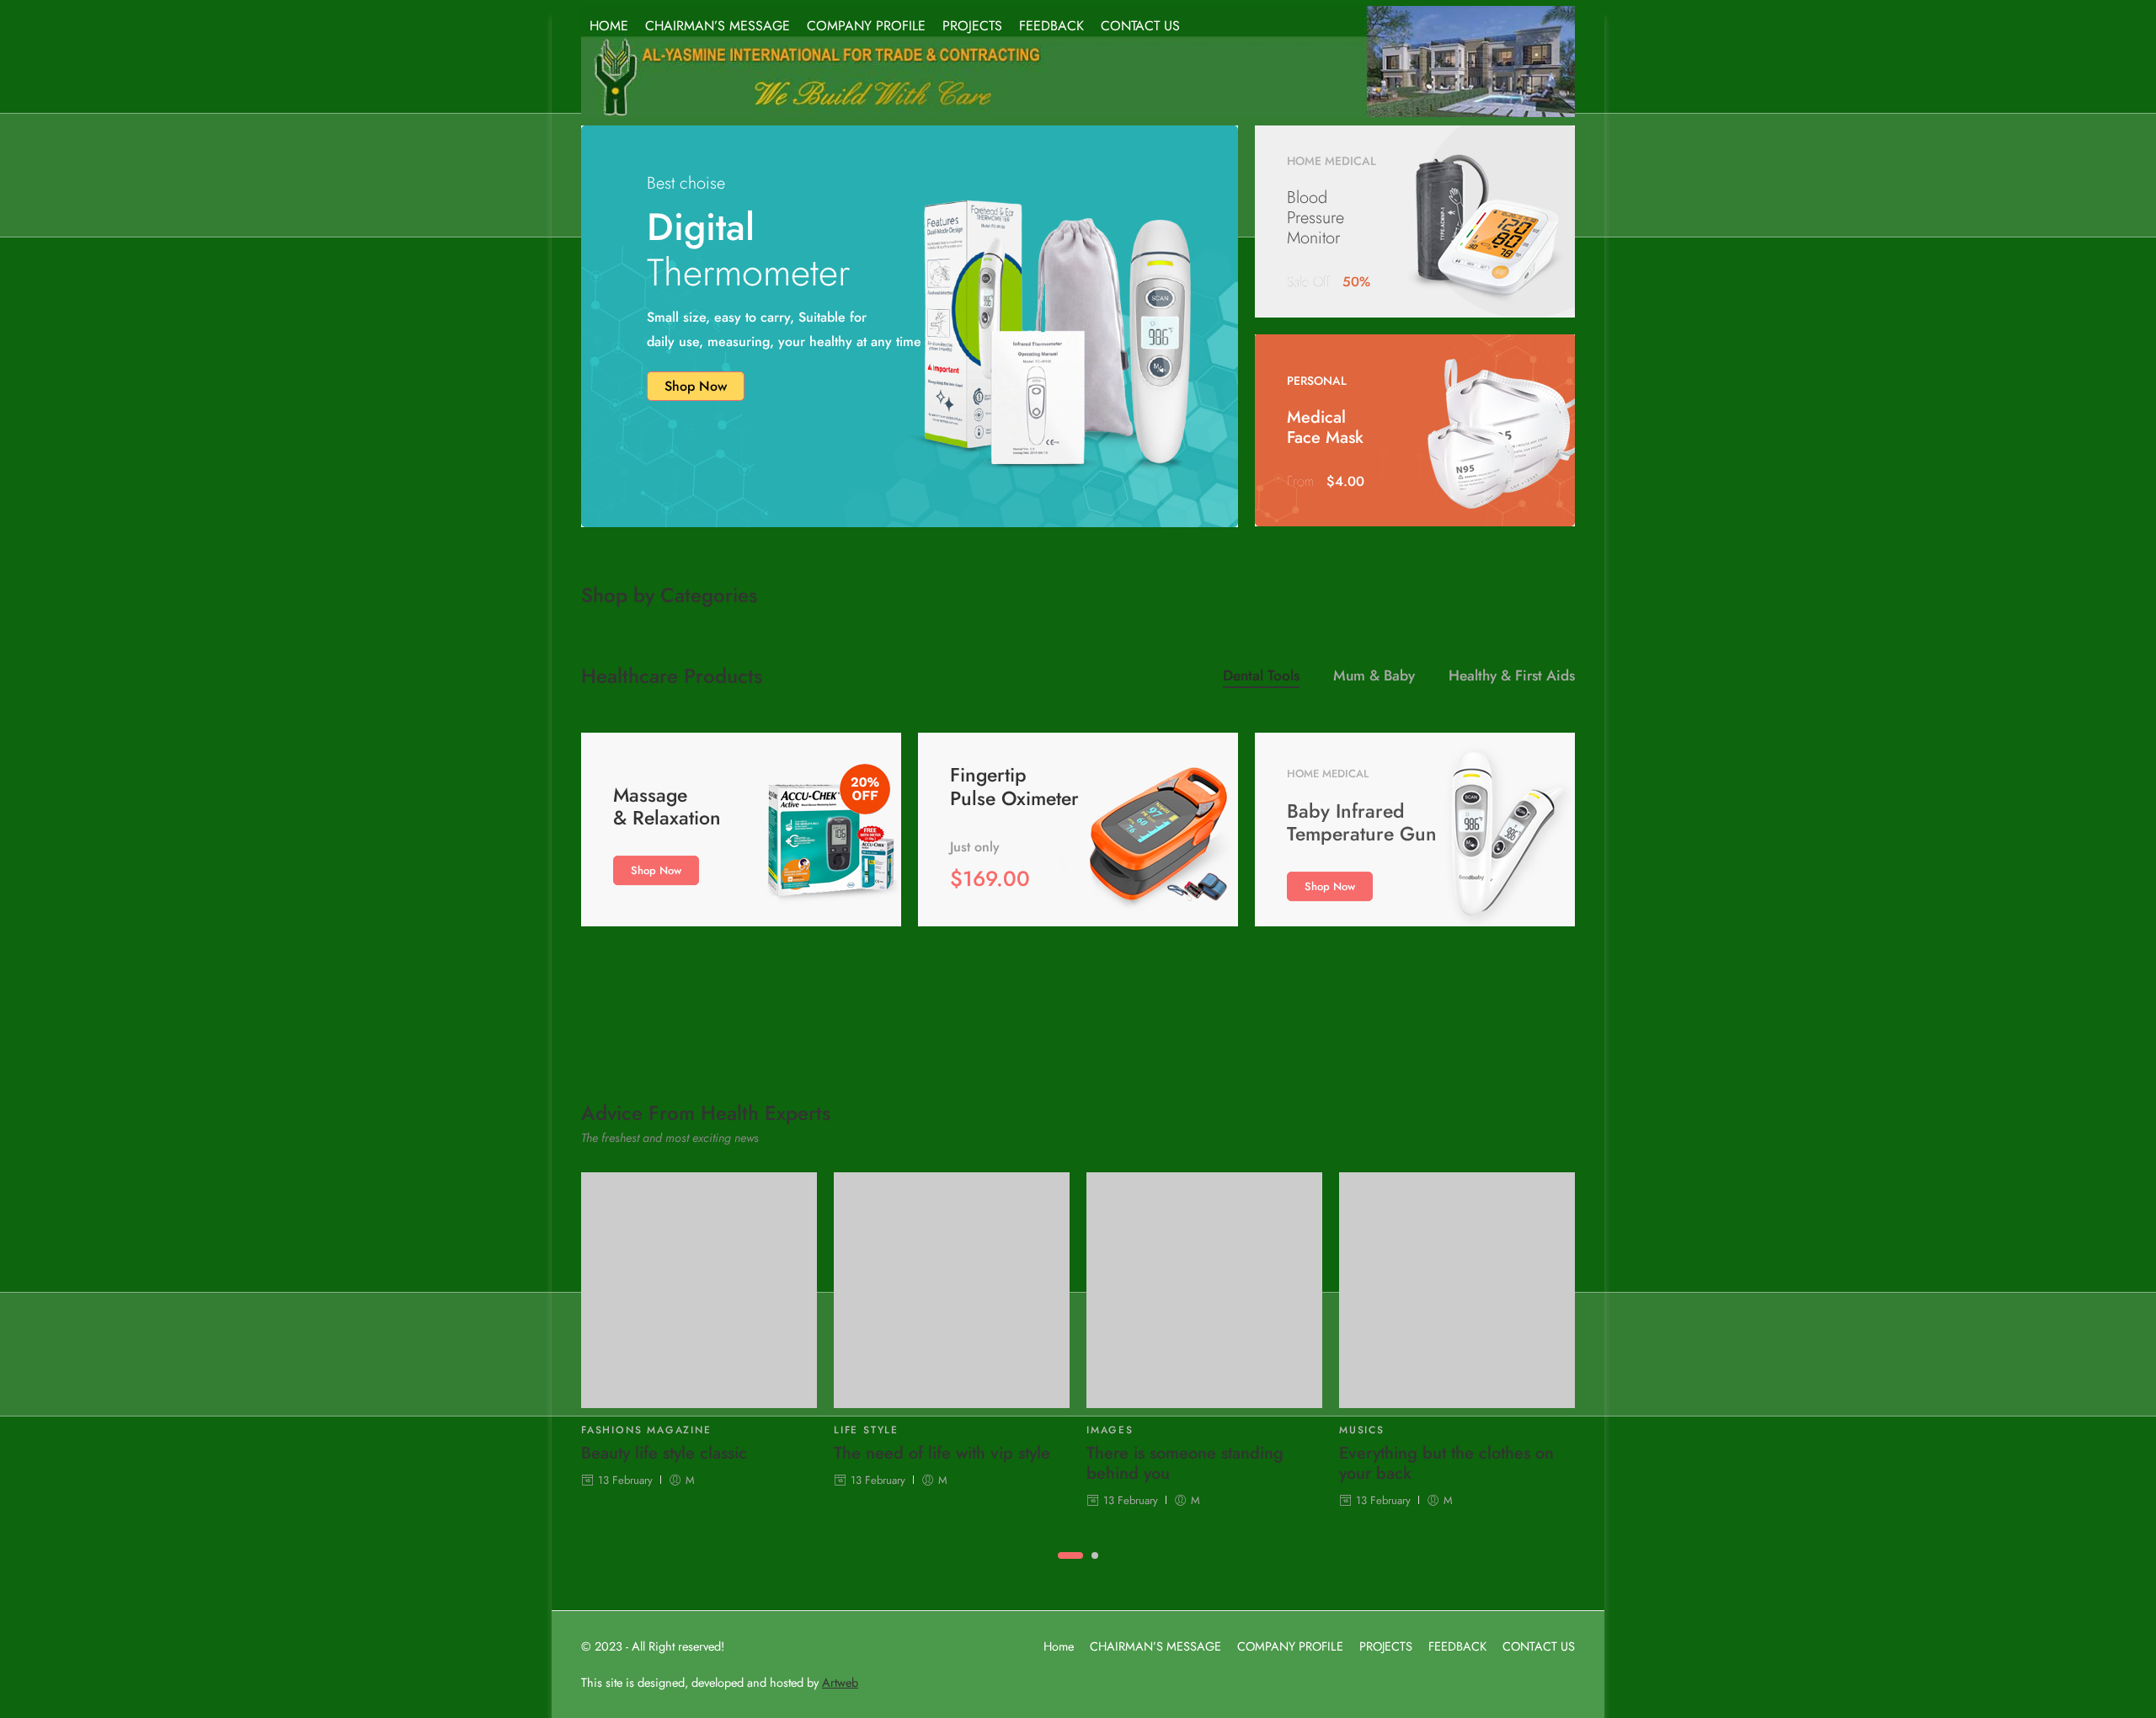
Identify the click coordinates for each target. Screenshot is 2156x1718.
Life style (866, 1430)
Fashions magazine (646, 1430)
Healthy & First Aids (1512, 678)
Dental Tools (1261, 678)
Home (1059, 1646)
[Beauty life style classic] (699, 1290)
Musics (1362, 1430)
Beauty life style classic (664, 1454)
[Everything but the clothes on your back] (1457, 1290)
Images (1110, 1430)
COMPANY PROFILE (866, 26)
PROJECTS (972, 26)
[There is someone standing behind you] (1204, 1290)
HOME (609, 26)
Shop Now (696, 386)
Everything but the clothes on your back (1446, 1464)
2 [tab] (1095, 1570)
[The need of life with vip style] (952, 1290)
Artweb (840, 1682)
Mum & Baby (1374, 678)
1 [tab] (1070, 1570)
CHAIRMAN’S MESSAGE (718, 26)
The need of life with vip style (942, 1454)
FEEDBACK (1051, 26)
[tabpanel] (699, 1340)
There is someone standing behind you (1185, 1464)
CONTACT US (1140, 26)
